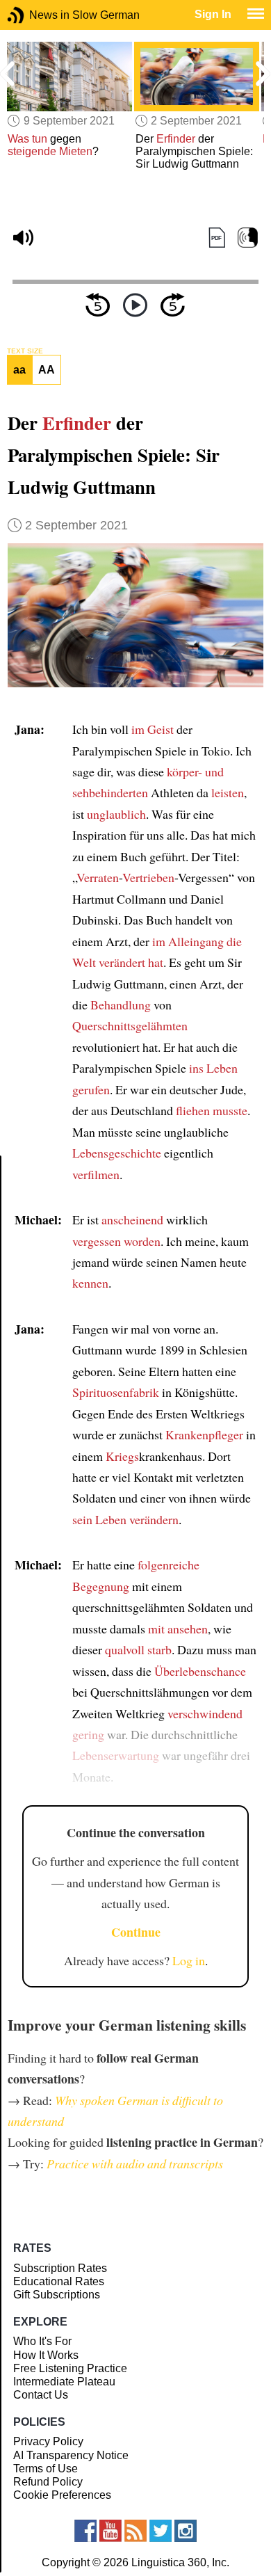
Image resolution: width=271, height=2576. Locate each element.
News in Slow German (36, 15)
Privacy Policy (48, 2441)
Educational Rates (59, 2281)
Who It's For (42, 2341)
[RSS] (135, 2531)
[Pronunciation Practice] (248, 238)
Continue (136, 1932)
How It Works (46, 2355)
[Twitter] (161, 2531)
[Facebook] (85, 2531)
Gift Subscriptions (57, 2295)
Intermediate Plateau (64, 2382)
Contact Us (41, 2395)
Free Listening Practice (70, 2368)
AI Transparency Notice (71, 2455)
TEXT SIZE (25, 351)
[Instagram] (186, 2531)
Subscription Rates (60, 2268)
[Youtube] (110, 2531)
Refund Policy (48, 2482)
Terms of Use (46, 2469)
